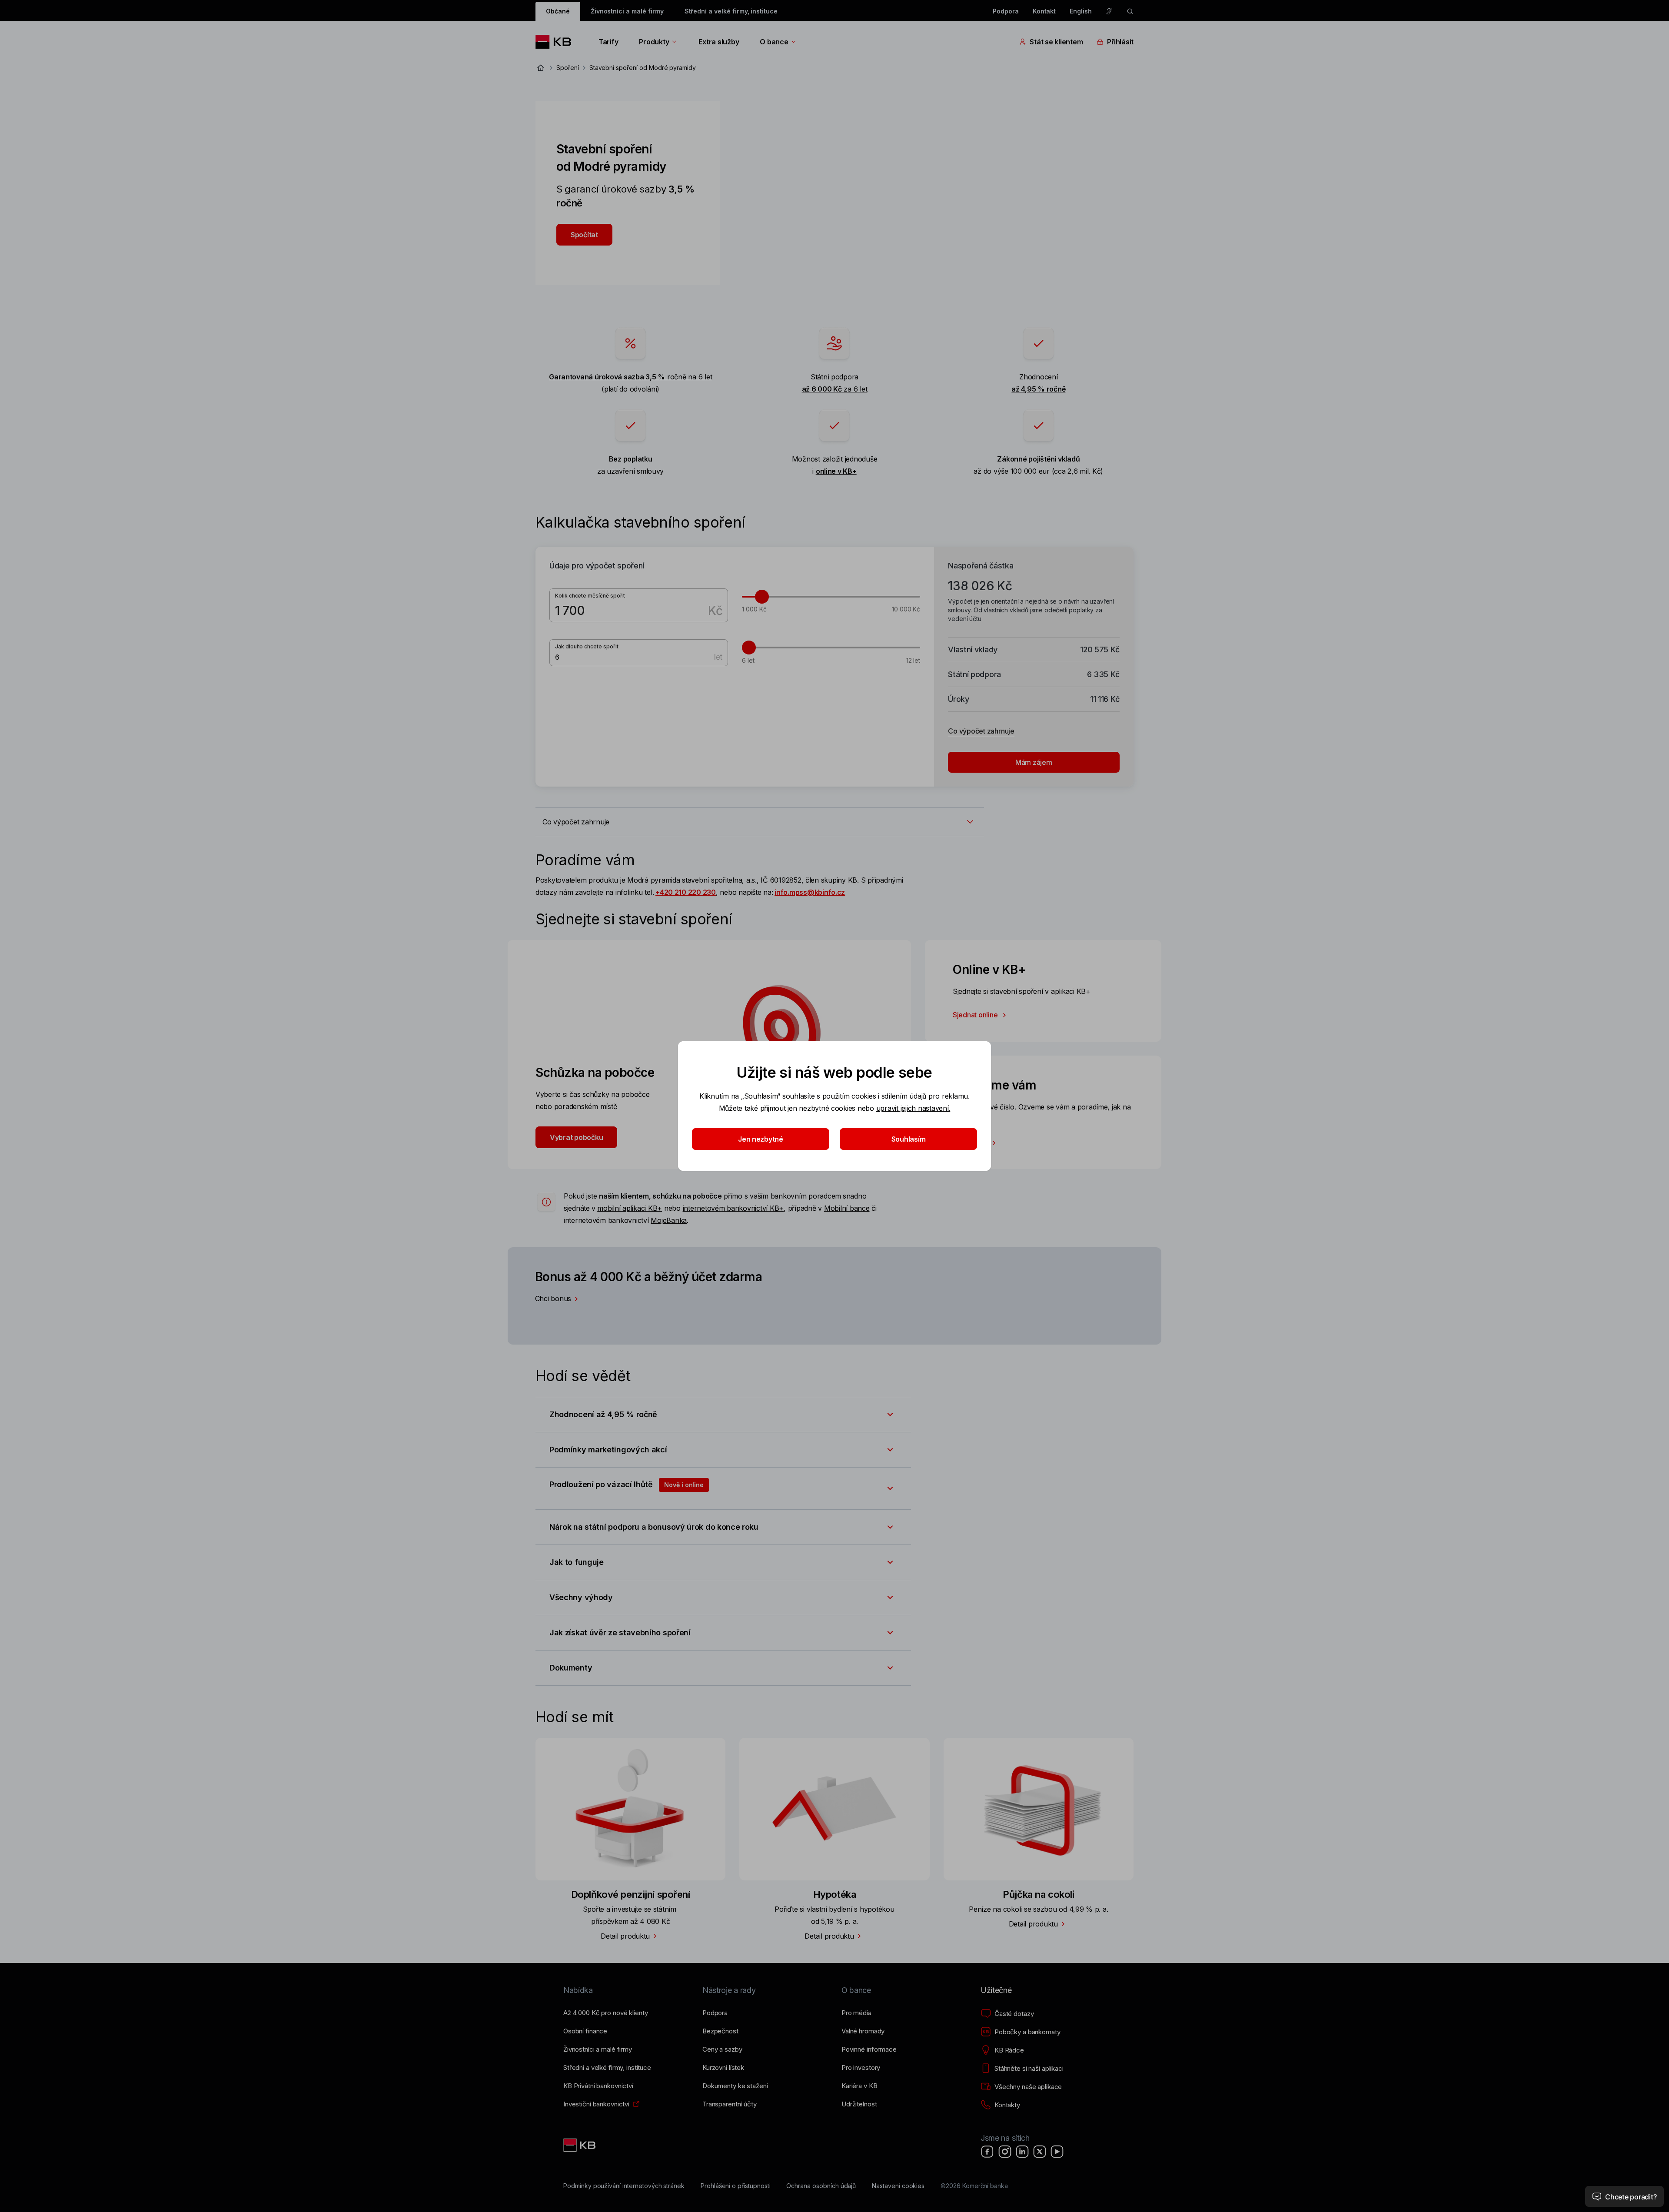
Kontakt (1044, 11)
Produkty (654, 42)
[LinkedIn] (1022, 2152)
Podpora (1006, 11)
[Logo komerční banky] (557, 42)
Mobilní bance (847, 1208)
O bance (774, 42)
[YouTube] (1057, 2152)
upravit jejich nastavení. (913, 1108)
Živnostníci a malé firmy (627, 11)
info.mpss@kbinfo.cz (810, 892)
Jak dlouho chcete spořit (587, 646)
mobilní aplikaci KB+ (630, 1208)
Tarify (608, 42)
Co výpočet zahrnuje (981, 731)
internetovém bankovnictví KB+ (733, 1208)
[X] (1040, 2152)
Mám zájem (1034, 762)
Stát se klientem (1056, 42)
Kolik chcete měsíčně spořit (590, 596)
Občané (558, 11)
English (1081, 11)
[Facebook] (987, 2152)
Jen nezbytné (761, 1139)
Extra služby (719, 42)
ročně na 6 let (630, 377)
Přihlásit (1120, 42)
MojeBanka (669, 1220)
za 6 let (835, 389)
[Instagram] (1005, 2152)
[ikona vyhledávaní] (1130, 11)
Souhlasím (909, 1139)
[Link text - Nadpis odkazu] (580, 2145)
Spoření (568, 68)
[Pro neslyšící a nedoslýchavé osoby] (1109, 11)
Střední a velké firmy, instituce (731, 11)
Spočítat (584, 235)
